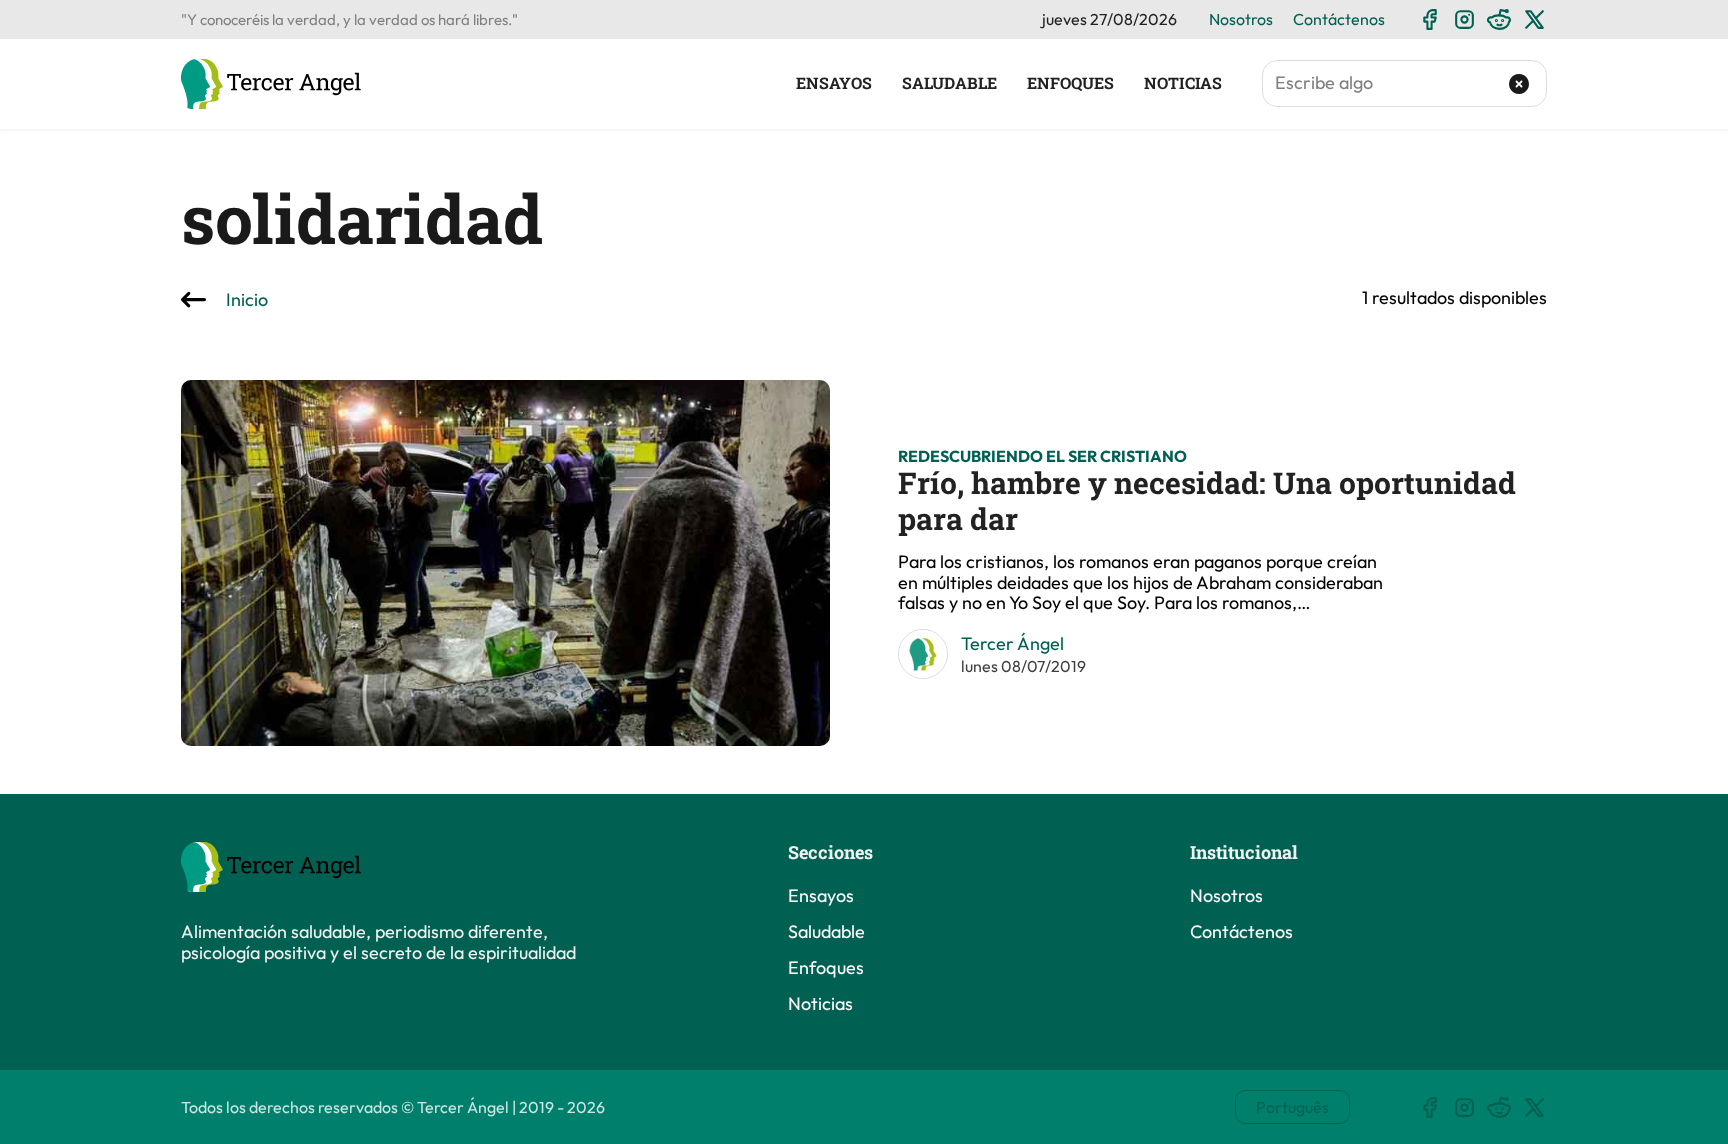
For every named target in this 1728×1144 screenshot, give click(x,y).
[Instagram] (1464, 19)
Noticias (1183, 83)
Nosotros (1241, 19)
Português (1292, 1107)
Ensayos (834, 83)
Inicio (247, 300)
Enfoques (1070, 83)
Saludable (949, 83)
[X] (1534, 19)
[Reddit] (1499, 19)
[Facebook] (1429, 19)
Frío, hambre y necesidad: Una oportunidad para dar (1207, 500)
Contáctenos (1339, 19)
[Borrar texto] (1519, 84)
